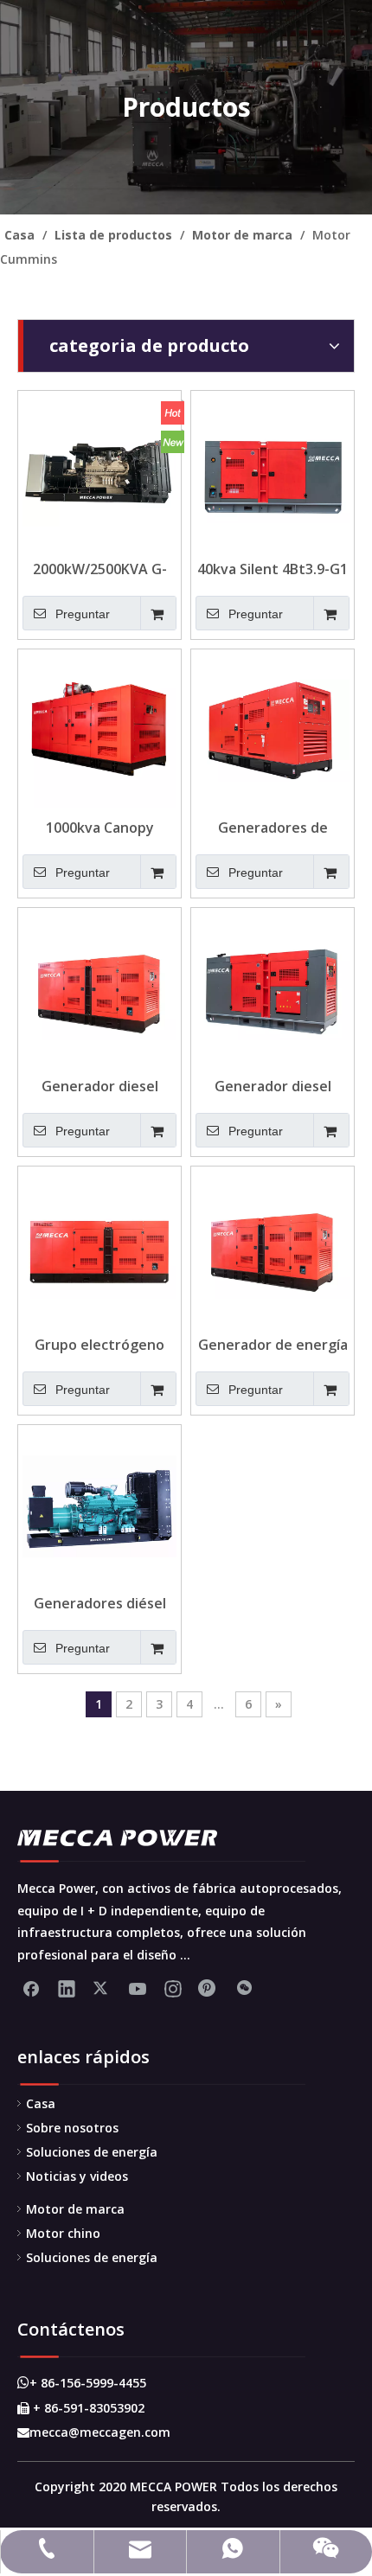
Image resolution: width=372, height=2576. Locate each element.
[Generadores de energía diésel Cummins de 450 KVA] (273, 729)
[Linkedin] (67, 1988)
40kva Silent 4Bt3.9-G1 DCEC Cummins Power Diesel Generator (273, 569)
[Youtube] (138, 1988)
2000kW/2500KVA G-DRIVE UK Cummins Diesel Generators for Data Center (99, 569)
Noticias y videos (77, 2176)
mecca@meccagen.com (94, 2432)
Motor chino (63, 2233)
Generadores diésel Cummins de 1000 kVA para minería (99, 1603)
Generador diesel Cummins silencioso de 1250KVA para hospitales (99, 1086)
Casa (41, 2103)
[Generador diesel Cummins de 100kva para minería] (273, 988)
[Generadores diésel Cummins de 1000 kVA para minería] (99, 1505)
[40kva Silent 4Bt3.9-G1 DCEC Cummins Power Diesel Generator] (273, 470)
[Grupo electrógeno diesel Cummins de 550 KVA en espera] (99, 1246)
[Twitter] (102, 1988)
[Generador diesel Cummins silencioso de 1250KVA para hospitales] (99, 988)
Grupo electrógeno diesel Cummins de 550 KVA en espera (100, 1345)
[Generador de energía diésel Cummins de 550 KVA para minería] (273, 1246)
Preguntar (83, 614)
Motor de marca (75, 2209)
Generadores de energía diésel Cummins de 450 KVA (273, 828)
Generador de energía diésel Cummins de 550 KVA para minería (273, 1345)
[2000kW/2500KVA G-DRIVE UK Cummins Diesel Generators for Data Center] (99, 470)
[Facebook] (31, 1988)
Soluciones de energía (92, 2152)
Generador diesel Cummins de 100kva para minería (273, 1086)
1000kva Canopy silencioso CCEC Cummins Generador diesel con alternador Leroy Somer (99, 828)
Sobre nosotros (72, 2128)
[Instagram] (173, 1988)
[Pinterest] (208, 1988)
